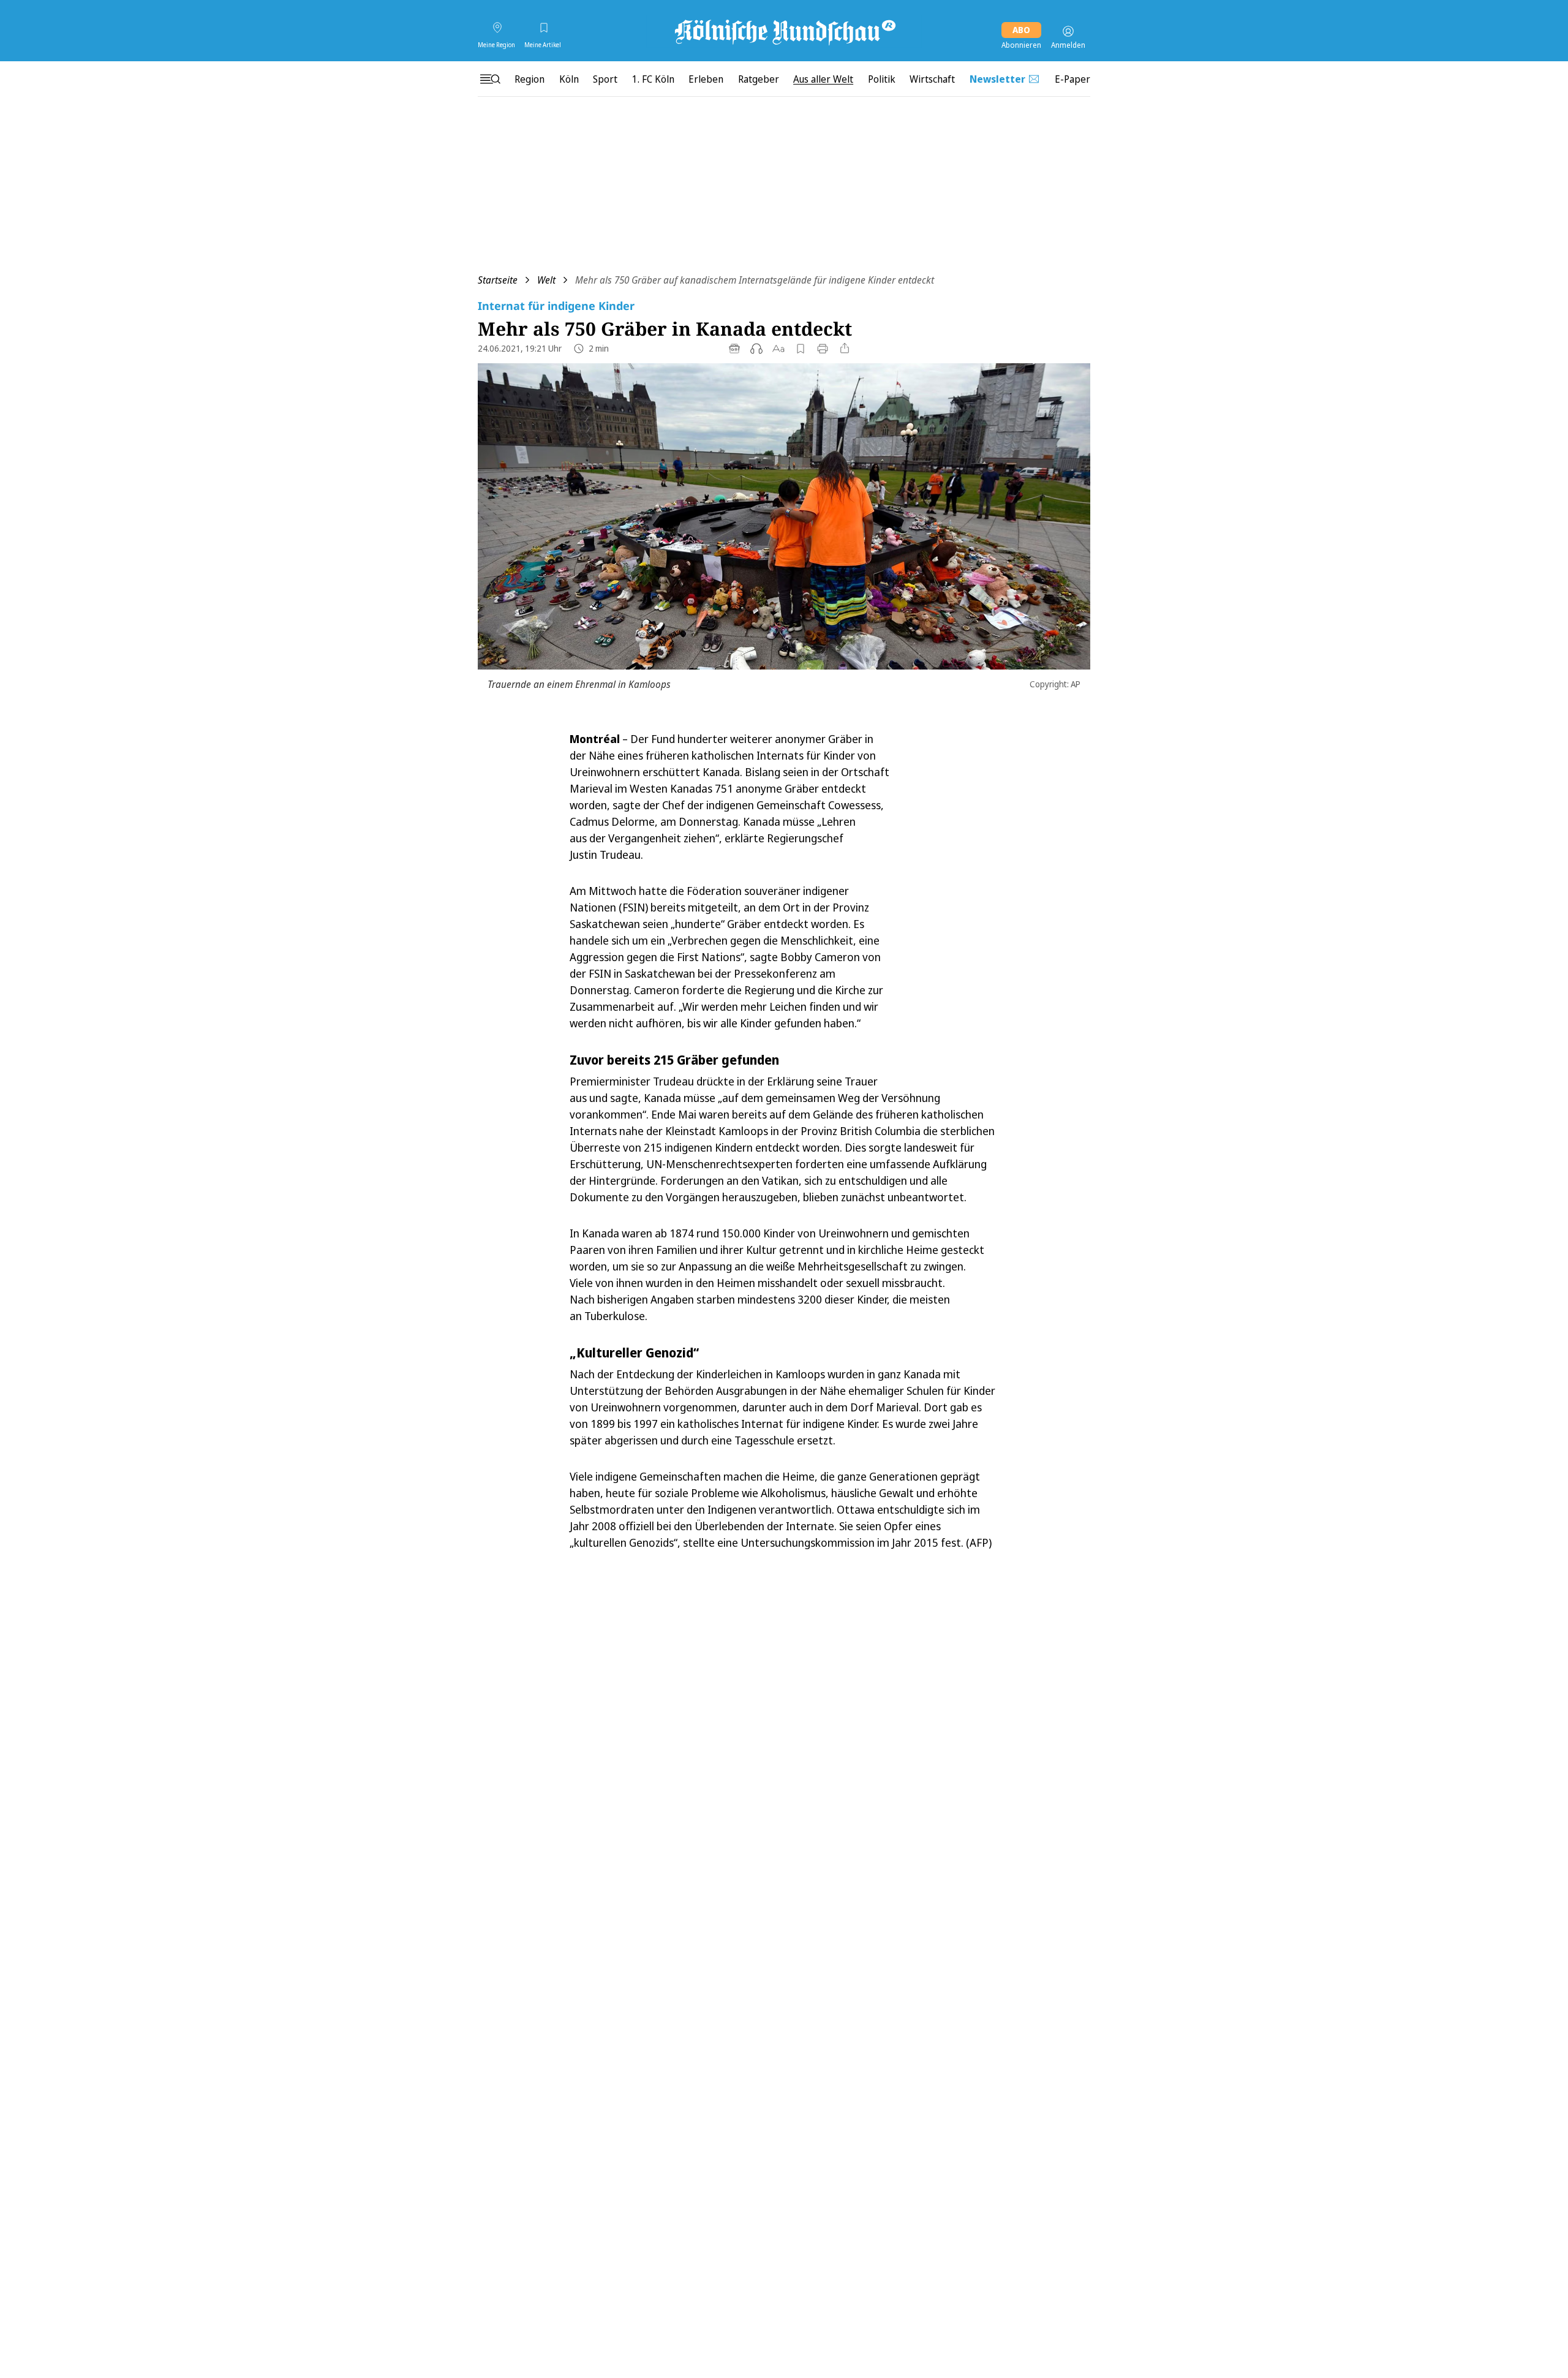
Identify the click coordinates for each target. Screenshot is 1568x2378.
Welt (546, 280)
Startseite (498, 280)
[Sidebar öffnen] (490, 79)
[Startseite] (784, 31)
